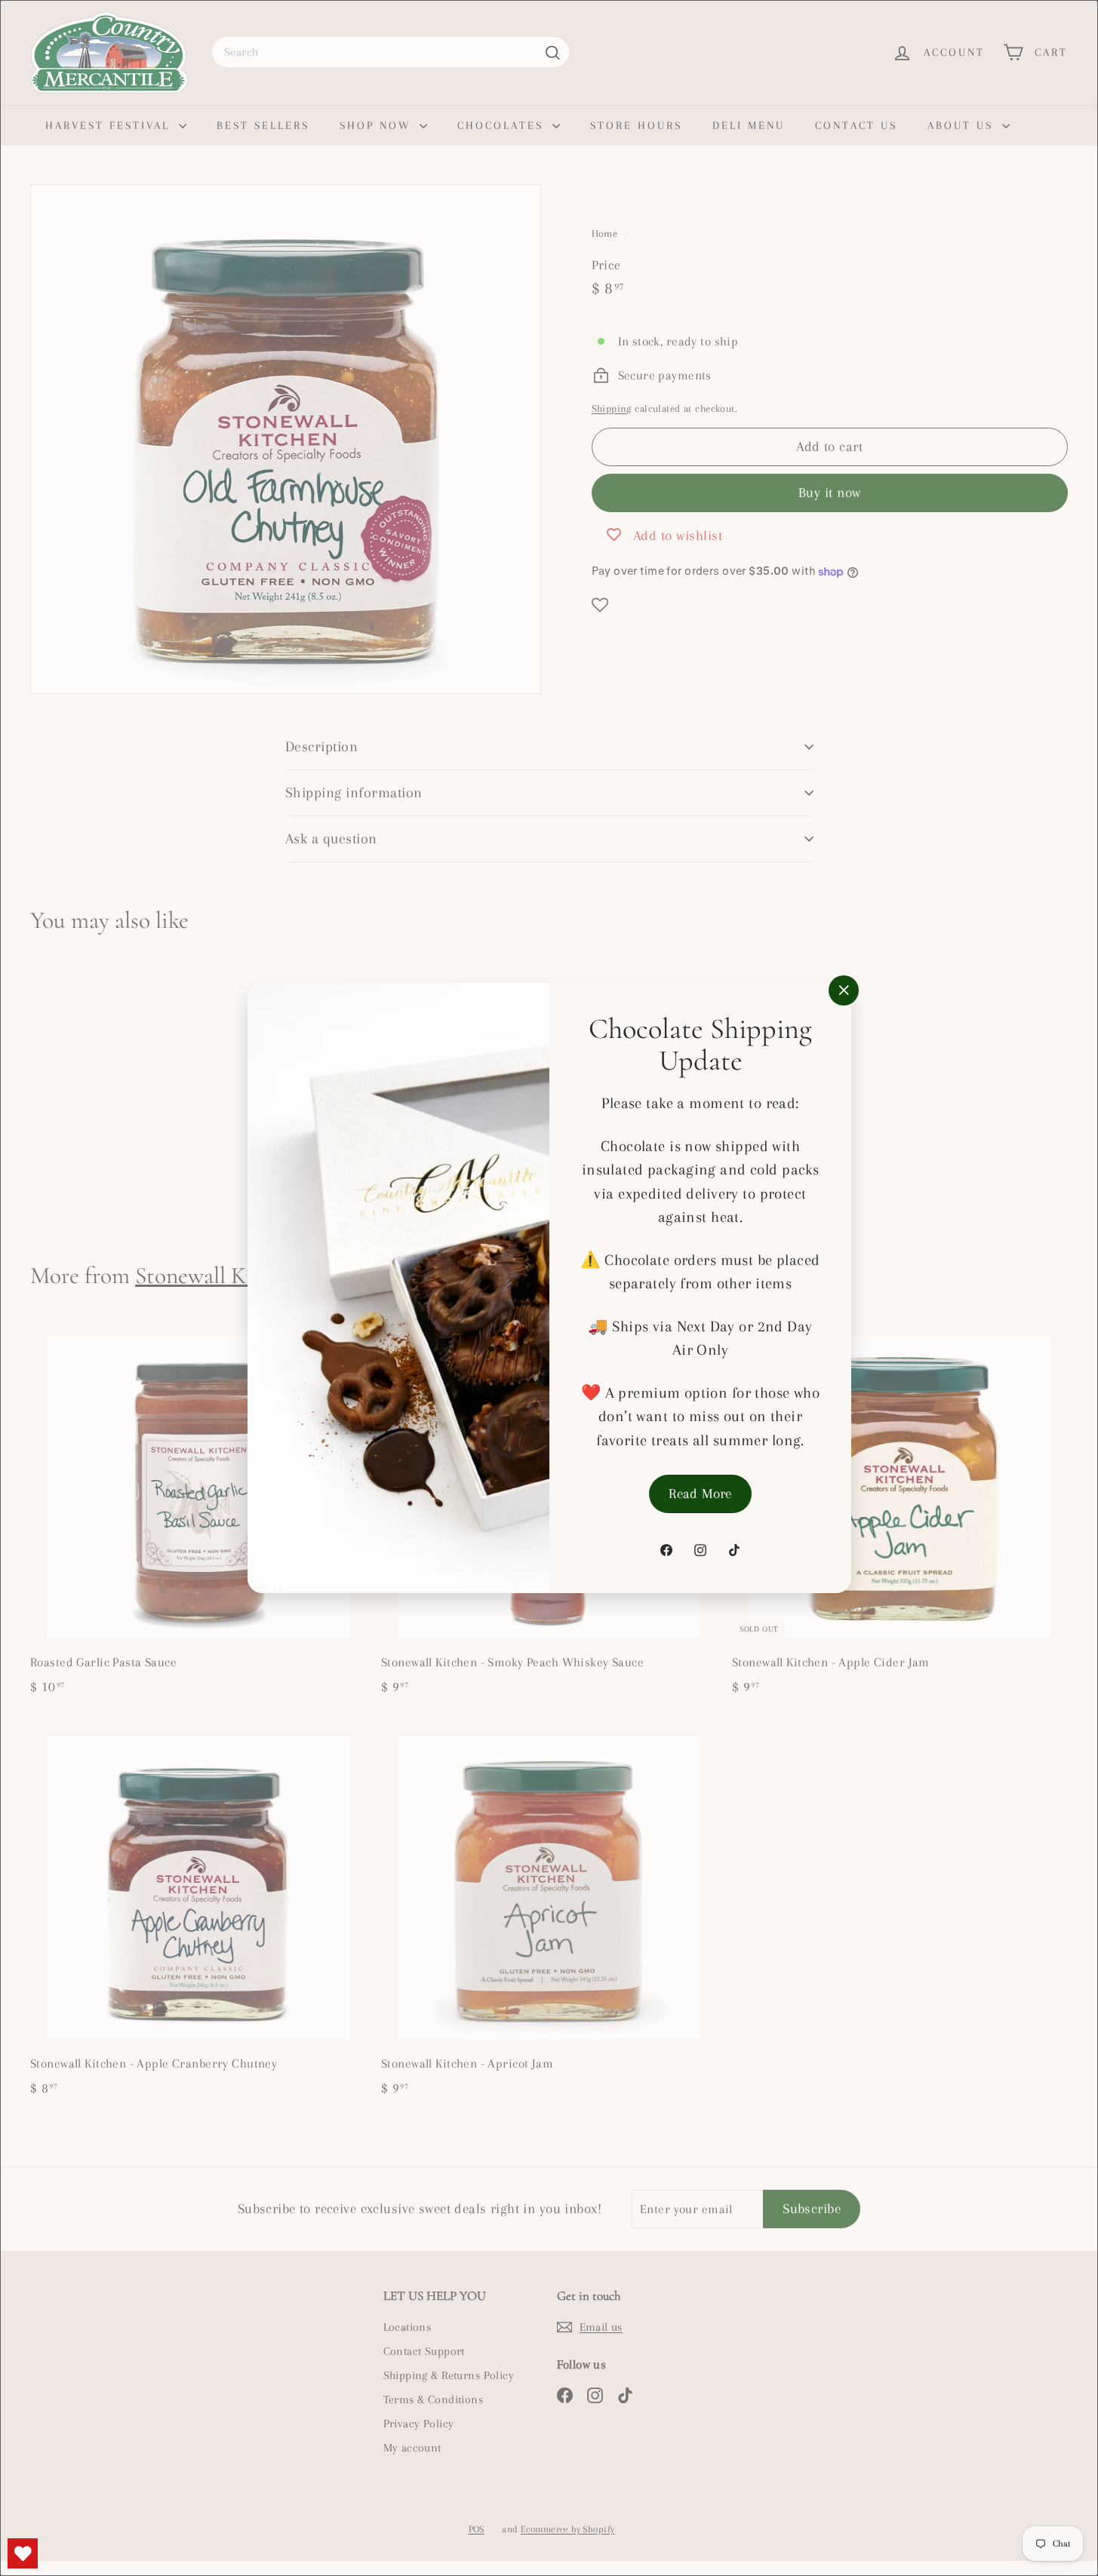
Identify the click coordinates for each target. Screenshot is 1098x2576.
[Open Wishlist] (23, 2553)
